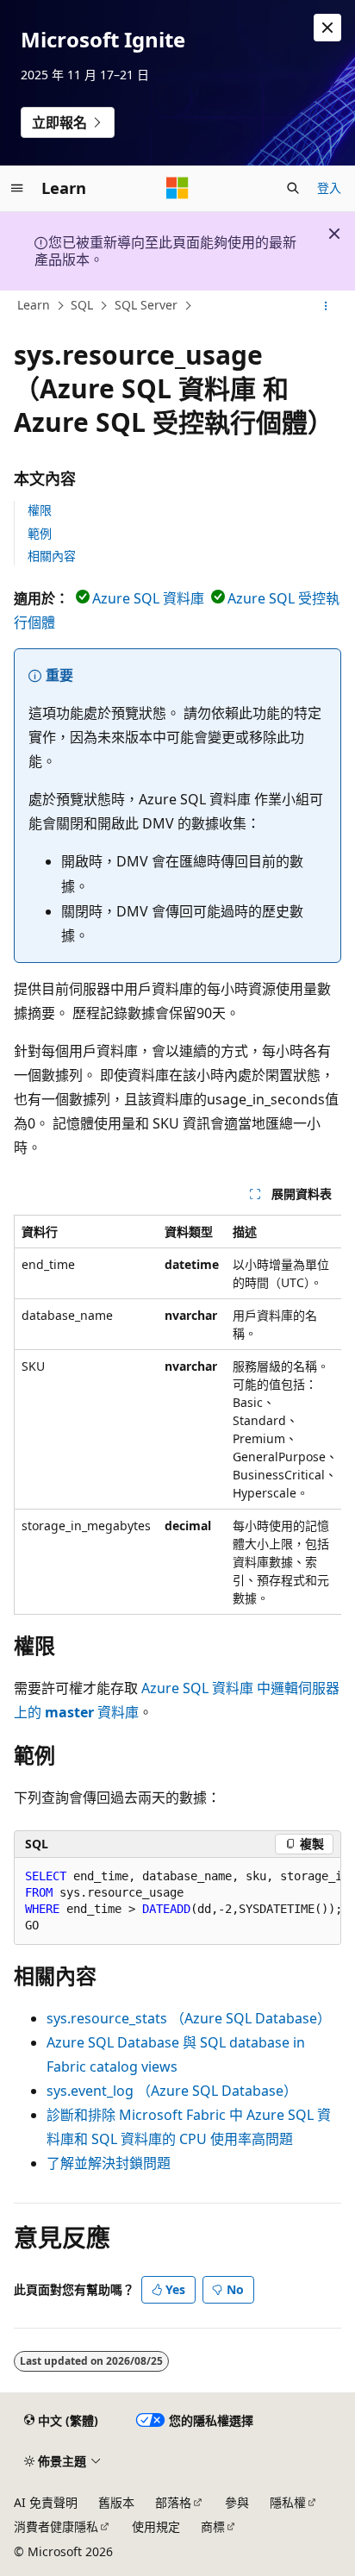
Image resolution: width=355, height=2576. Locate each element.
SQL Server (146, 305)
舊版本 (116, 2502)
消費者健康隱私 (56, 2526)
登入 (329, 188)
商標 (213, 2526)
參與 (237, 2502)
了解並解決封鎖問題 (109, 2163)
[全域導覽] (17, 188)
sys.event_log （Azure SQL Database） (172, 2091)
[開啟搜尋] (293, 188)
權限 (40, 510)
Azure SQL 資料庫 (148, 598)
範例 (40, 533)
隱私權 (288, 2502)
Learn (34, 305)
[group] (177, 1415)
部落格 (173, 2502)
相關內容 (52, 556)
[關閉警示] (327, 28)
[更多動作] (326, 306)
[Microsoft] (177, 188)
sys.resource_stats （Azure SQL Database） (189, 2018)
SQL (82, 305)
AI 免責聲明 (46, 2502)
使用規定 (156, 2526)
